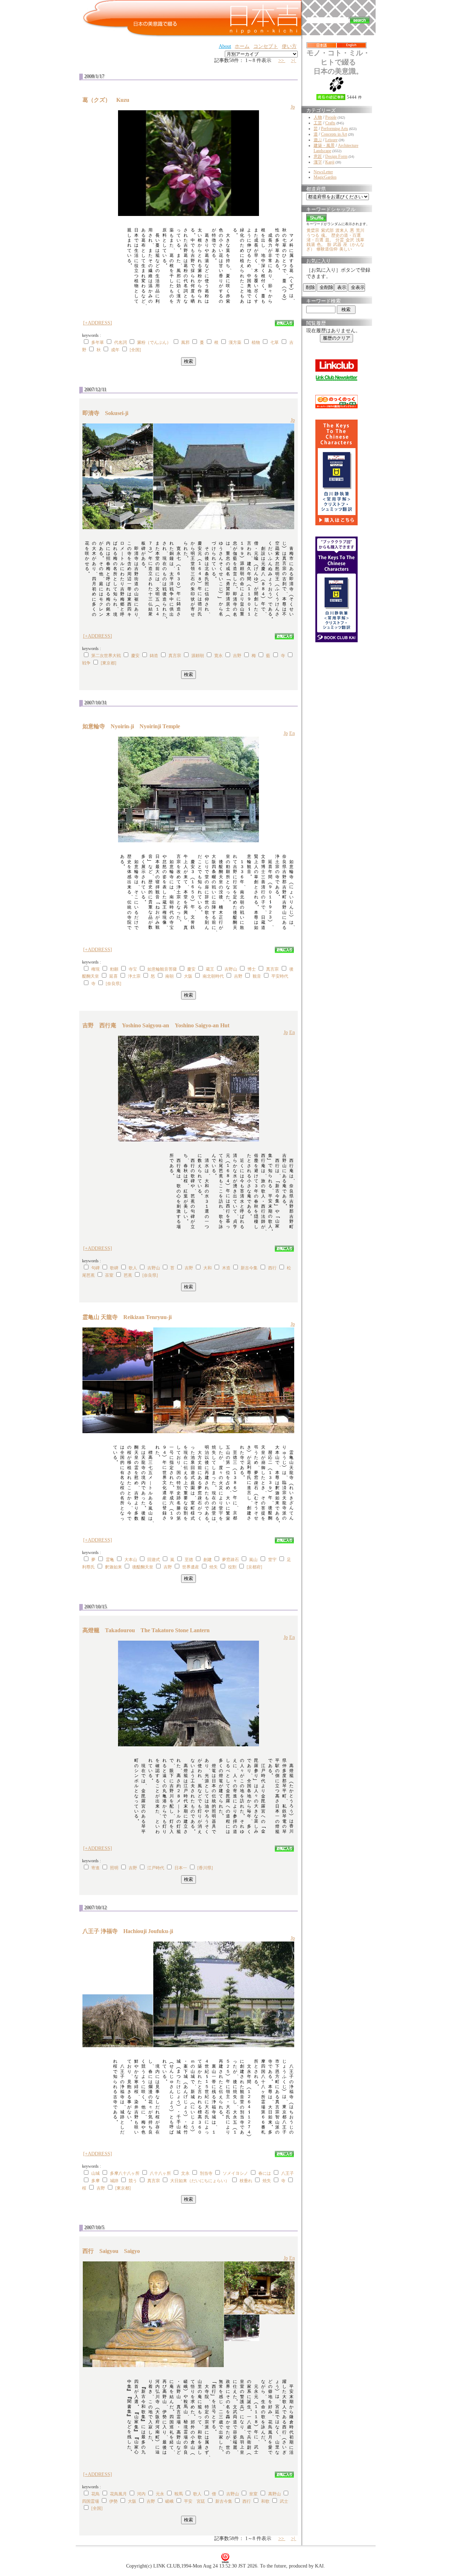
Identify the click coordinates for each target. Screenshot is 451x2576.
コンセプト (266, 46)
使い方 (289, 46)
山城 (95, 2173)
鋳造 (154, 656)
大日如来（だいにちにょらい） (200, 2181)
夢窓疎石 (230, 1560)
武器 (337, 244)
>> (282, 60)
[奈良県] (113, 984)
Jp (293, 107)
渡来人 (342, 230)
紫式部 (327, 230)
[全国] (135, 350)
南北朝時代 (213, 976)
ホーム (242, 46)
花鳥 (95, 2494)
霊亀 (110, 1560)
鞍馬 (179, 2494)
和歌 (265, 2501)
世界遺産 (191, 1567)
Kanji (330, 162)
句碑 (95, 1268)
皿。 (329, 240)
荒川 (360, 230)
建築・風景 (324, 145)
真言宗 (175, 656)
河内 (141, 2494)
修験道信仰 (327, 249)
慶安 (135, 656)
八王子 (288, 2173)
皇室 (253, 2494)
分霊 (340, 240)
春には (265, 2173)
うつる (313, 235)
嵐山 (253, 1560)
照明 (114, 1868)
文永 (185, 2173)
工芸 (318, 123)
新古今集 (249, 1268)
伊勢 (113, 2501)
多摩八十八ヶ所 (125, 2173)
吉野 (237, 656)
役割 (232, 1567)
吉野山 (231, 969)
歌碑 (114, 1268)
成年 (115, 350)
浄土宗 (134, 976)
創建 (208, 1560)
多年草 (98, 342)
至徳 (189, 1560)
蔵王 (210, 969)
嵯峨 (169, 2501)
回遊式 (154, 1560)
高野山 (274, 2494)
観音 (257, 976)
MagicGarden (325, 177)
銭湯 (311, 244)
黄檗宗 (313, 230)
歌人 (133, 1268)
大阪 (188, 976)
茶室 (109, 1275)
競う (133, 2181)
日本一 (181, 1868)
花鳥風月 (118, 2494)
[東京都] (109, 663)
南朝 (169, 976)
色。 (321, 244)
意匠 (318, 156)
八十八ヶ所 (160, 2173)
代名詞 (121, 342)
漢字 (318, 162)
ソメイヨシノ (235, 2173)
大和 (208, 1268)
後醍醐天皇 (143, 1567)
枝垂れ (246, 2181)
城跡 (114, 2181)
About (225, 46)
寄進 (95, 1868)
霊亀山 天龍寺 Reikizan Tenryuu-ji (130, 1317)
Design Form (336, 156)
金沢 (350, 240)
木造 (226, 1268)
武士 (284, 2501)
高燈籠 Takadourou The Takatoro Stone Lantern (146, 1630)
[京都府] (254, 1567)
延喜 (113, 976)
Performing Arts (335, 129)
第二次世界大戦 (106, 656)
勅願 (114, 969)
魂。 (325, 235)
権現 (95, 969)
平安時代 (280, 976)
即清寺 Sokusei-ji (108, 413)
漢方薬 (235, 342)
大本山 (131, 1560)
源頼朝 (198, 656)
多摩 (95, 2181)
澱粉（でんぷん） (154, 342)
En (292, 733)
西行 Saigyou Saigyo (111, 2251)
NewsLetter (323, 172)
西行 (272, 1268)
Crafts (330, 123)
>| (294, 60)
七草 (274, 342)
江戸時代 (156, 1868)
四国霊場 (91, 2501)
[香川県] (205, 1868)
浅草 (360, 240)
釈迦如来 (113, 1567)
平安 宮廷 (194, 2501)
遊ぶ (318, 140)
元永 (160, 2494)
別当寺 (206, 2173)
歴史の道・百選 (346, 235)
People (331, 117)
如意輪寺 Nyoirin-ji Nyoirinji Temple (131, 726)
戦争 (86, 663)
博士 (252, 969)
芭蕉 (128, 1275)
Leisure (331, 140)
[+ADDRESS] (98, 323)
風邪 (185, 342)
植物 (256, 342)
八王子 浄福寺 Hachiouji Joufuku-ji (131, 1931)
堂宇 (272, 1560)
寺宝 (133, 969)
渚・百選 (315, 240)
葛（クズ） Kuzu (109, 100)
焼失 (214, 1567)
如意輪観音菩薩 (162, 969)
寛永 (218, 656)
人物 (318, 117)
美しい (346, 249)
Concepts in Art (334, 134)
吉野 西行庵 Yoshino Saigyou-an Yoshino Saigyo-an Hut (156, 1025)
